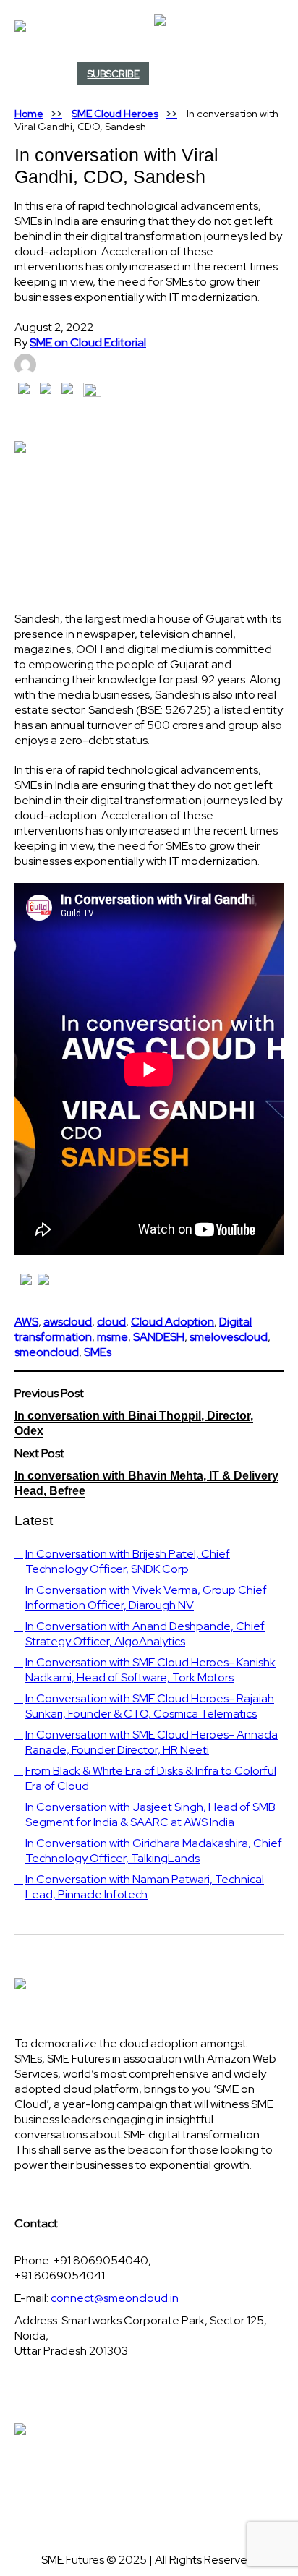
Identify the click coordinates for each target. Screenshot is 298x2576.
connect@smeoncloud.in (115, 2298)
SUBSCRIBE (114, 74)
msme (112, 1337)
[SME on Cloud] (149, 26)
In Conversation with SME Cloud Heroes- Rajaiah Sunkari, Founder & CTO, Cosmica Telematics (150, 1706)
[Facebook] (271, 75)
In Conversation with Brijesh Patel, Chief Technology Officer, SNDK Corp (128, 1561)
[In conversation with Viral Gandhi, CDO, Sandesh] (149, 515)
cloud (111, 1322)
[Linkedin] (276, 75)
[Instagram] (279, 75)
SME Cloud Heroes (115, 114)
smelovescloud (229, 1337)
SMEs (98, 1352)
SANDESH (159, 1337)
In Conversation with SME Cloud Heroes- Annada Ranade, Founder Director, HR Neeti (152, 1742)
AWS (26, 1322)
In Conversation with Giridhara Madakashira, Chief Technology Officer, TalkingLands (154, 1851)
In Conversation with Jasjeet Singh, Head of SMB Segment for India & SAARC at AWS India (150, 1814)
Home (29, 114)
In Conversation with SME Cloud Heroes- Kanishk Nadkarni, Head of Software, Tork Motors (150, 1670)
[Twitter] (273, 75)
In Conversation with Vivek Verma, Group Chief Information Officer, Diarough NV (146, 1598)
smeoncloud (47, 1352)
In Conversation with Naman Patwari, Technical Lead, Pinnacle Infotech (145, 1887)
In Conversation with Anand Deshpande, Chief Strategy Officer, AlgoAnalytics (145, 1634)
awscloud (68, 1322)
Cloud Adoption (173, 1322)
